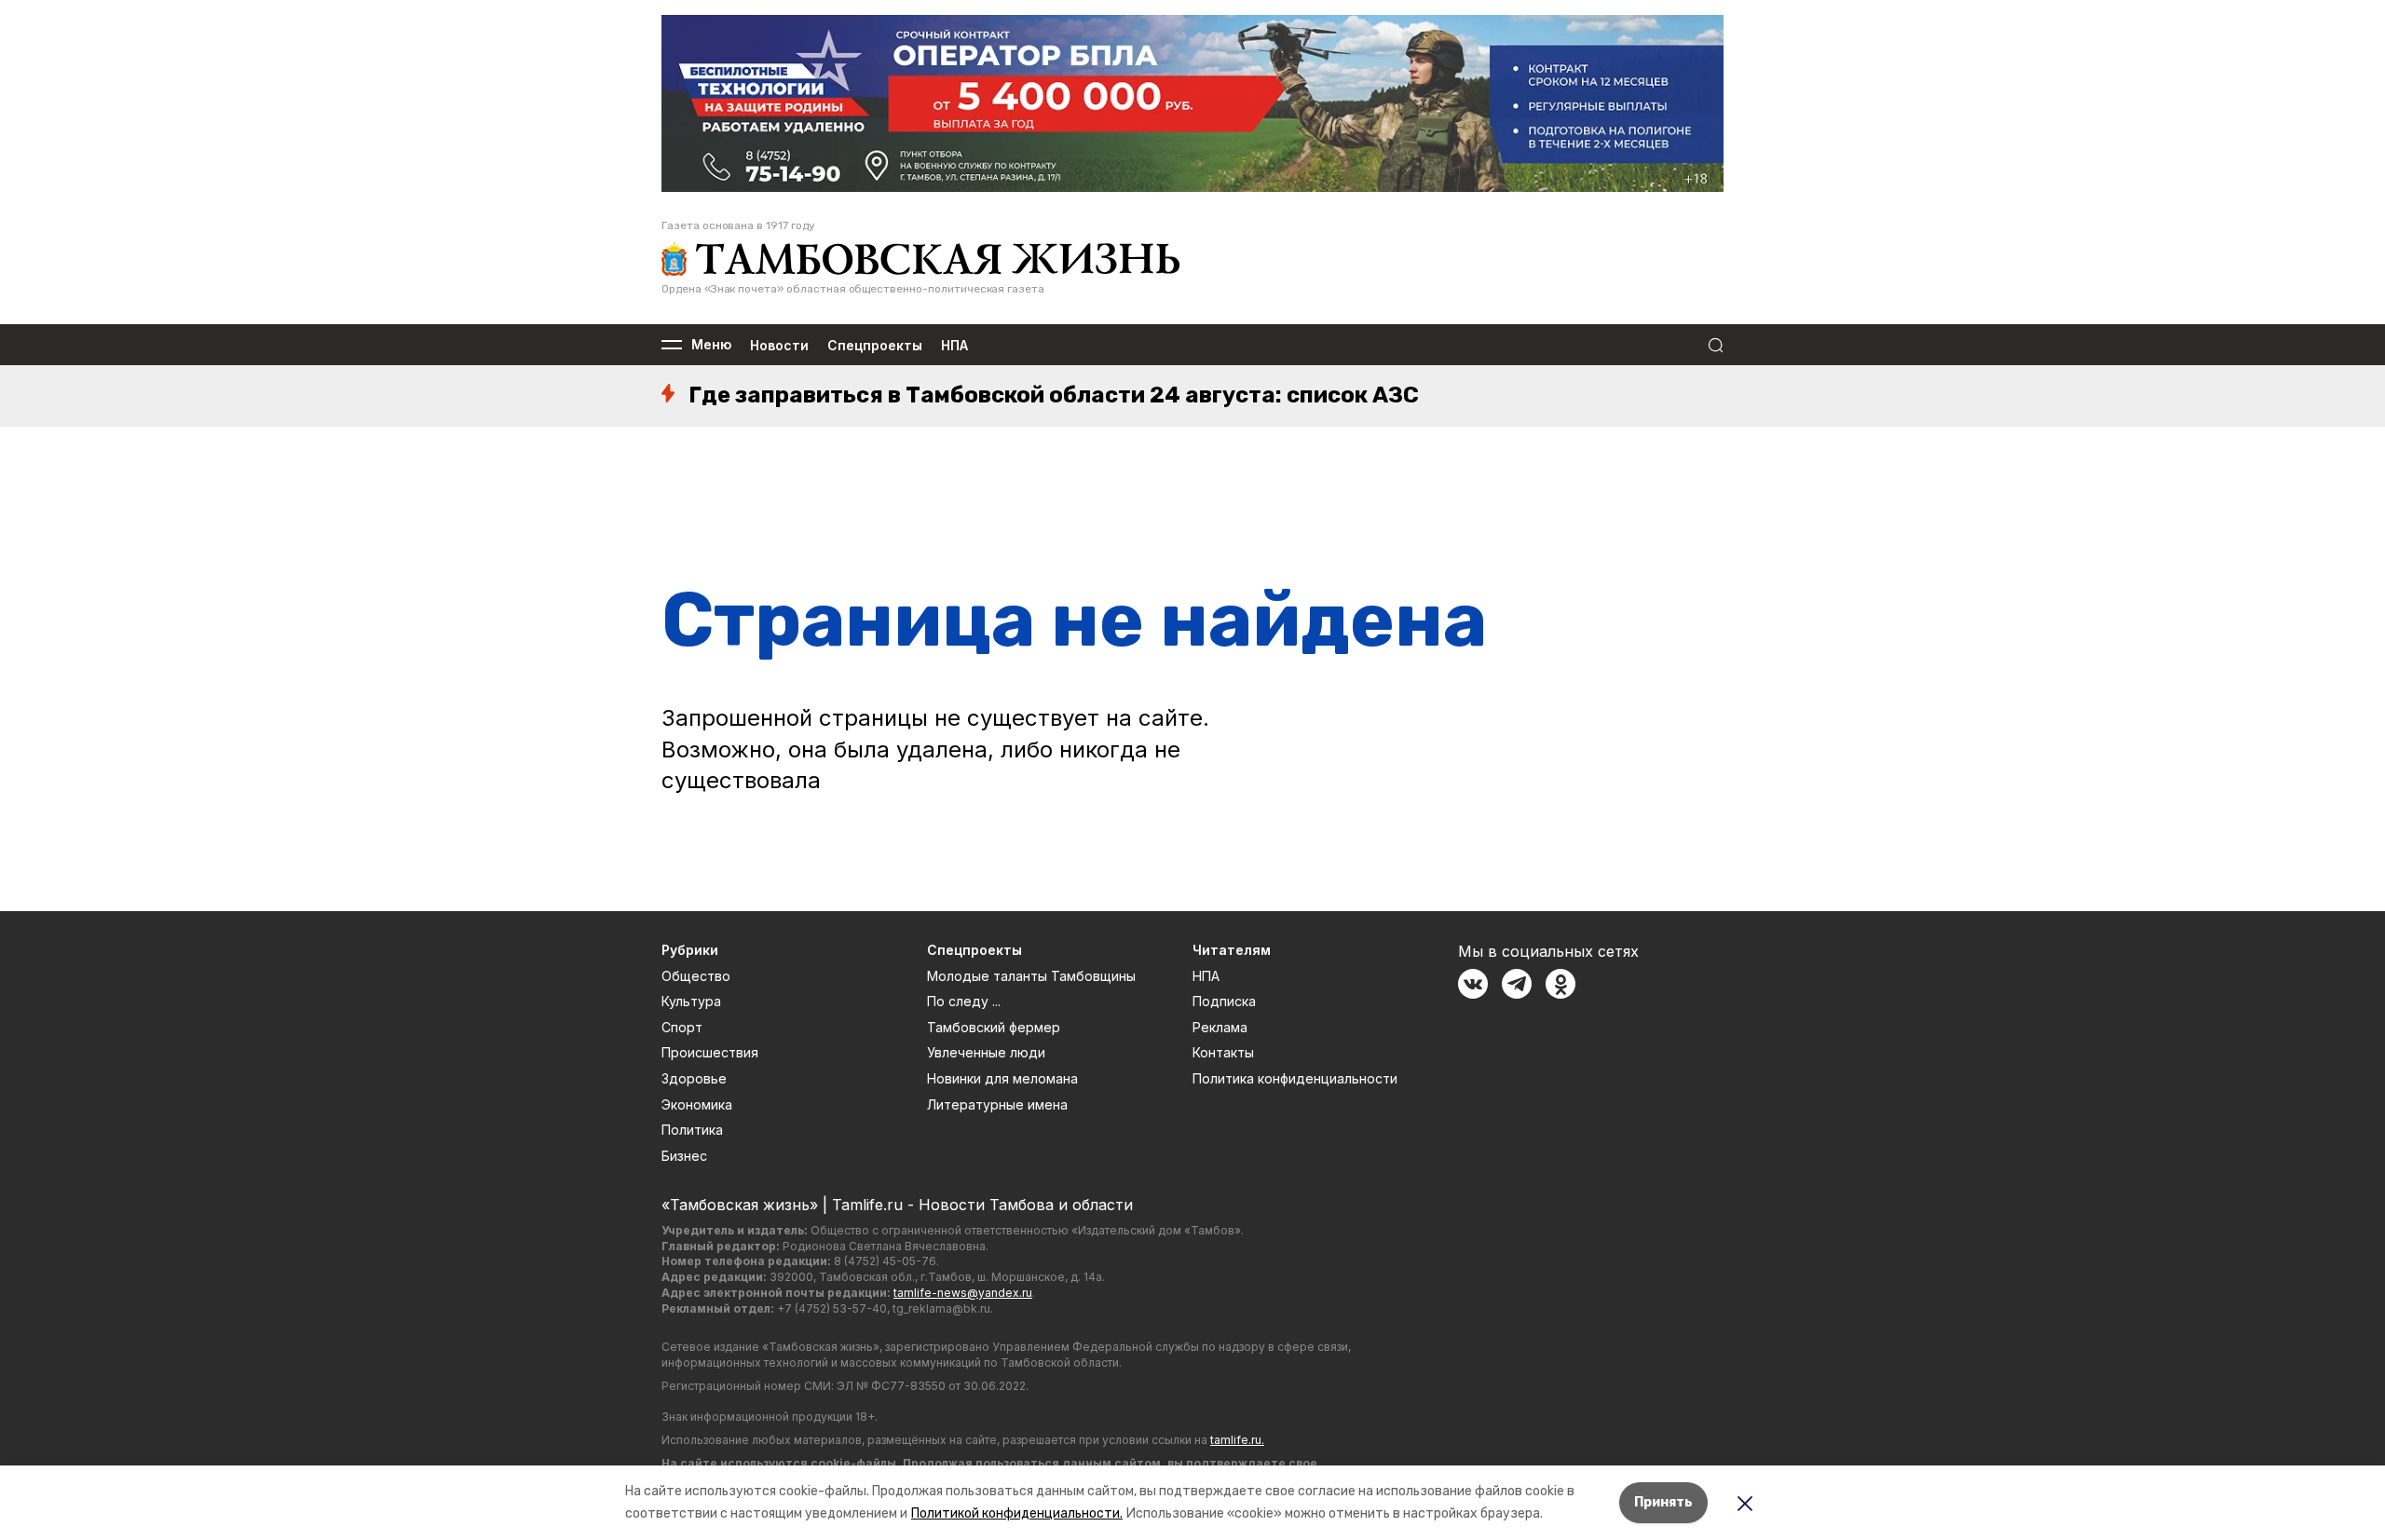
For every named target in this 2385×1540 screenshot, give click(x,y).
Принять (1663, 1502)
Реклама (1220, 1027)
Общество (696, 976)
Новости (779, 345)
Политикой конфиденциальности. (1017, 1513)
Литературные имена (997, 1104)
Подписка (1224, 1001)
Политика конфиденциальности (1295, 1078)
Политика (692, 1130)
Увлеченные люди (986, 1052)
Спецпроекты (875, 345)
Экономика (697, 1104)
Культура (691, 1001)
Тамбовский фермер (994, 1027)
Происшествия (710, 1052)
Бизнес (684, 1156)
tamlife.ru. (1237, 1440)
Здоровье (694, 1078)
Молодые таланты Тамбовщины (1031, 976)
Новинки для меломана (1002, 1078)
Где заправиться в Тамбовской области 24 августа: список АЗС (1054, 395)
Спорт (682, 1027)
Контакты (1223, 1052)
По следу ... (964, 1001)
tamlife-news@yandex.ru (963, 1293)
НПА (954, 345)
